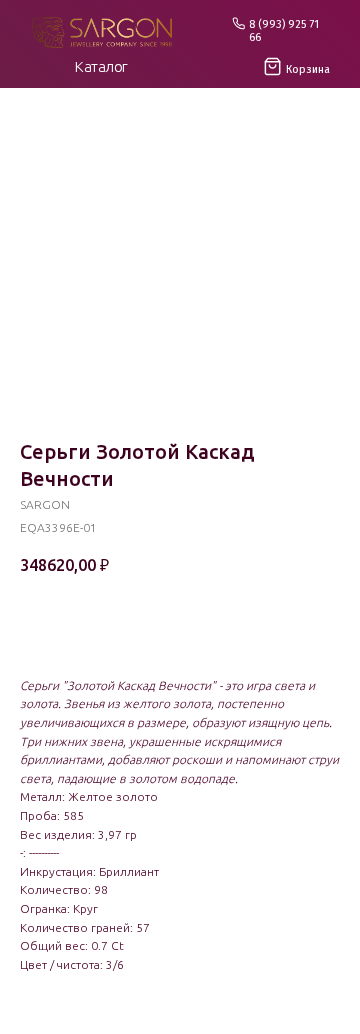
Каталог (101, 66)
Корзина (308, 69)
